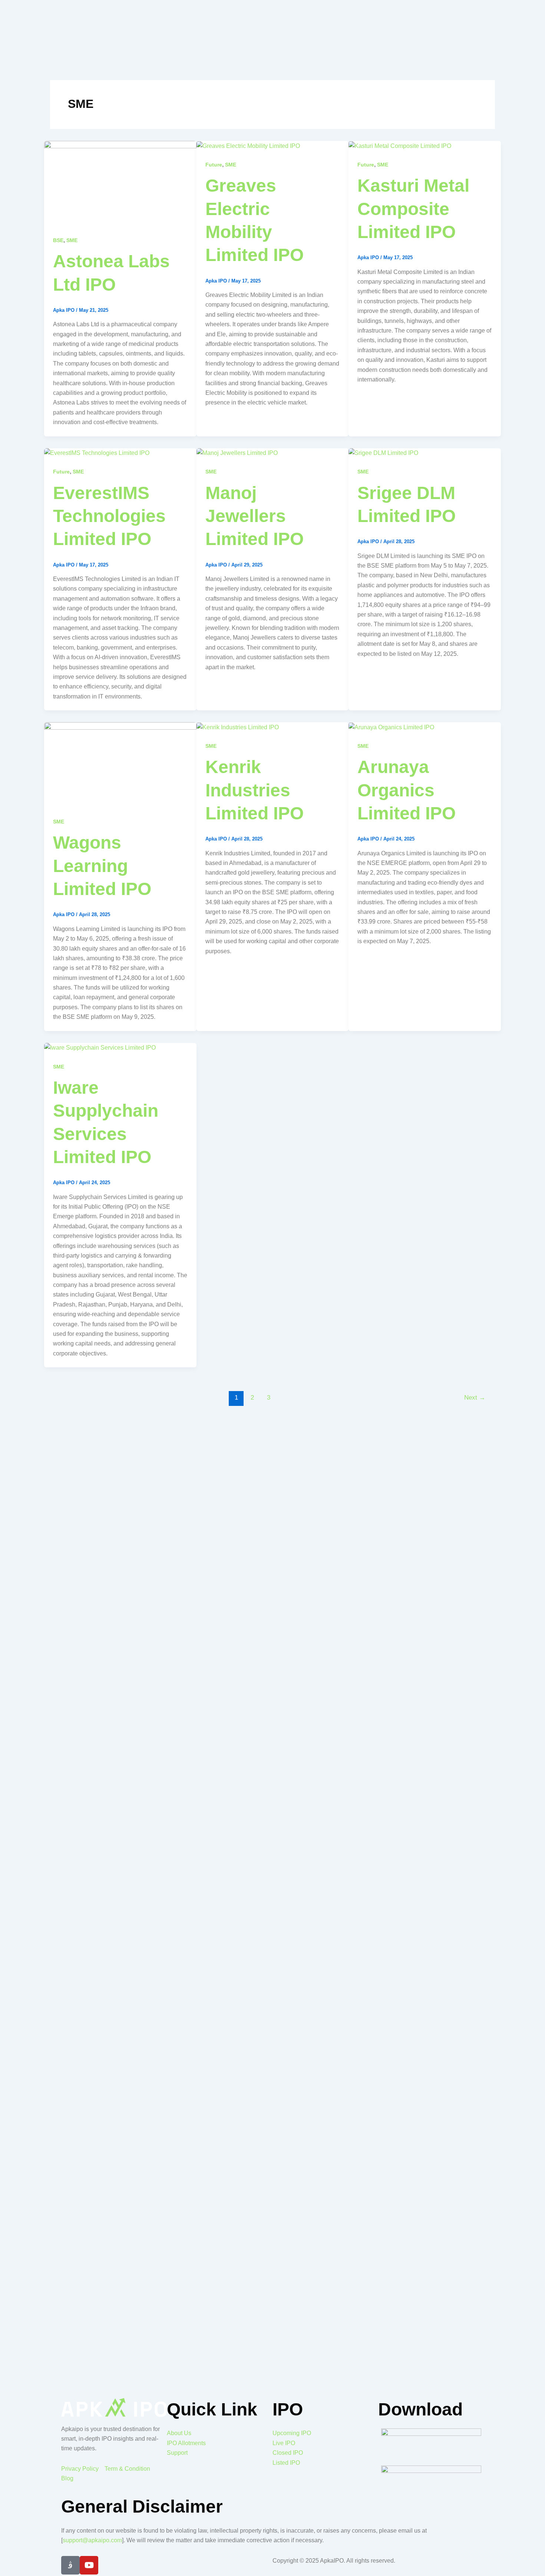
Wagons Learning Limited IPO (102, 866)
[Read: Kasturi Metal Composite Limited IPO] (400, 146)
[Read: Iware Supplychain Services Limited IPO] (100, 1048)
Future (214, 165)
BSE (58, 240)
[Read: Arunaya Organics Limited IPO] (391, 727)
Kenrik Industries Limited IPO (255, 790)
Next (475, 1398)
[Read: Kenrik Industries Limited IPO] (238, 727)
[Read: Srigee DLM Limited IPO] (383, 453)
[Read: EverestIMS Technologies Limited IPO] (97, 453)
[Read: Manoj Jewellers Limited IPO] (237, 453)
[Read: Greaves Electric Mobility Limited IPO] (248, 146)
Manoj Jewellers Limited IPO (255, 516)
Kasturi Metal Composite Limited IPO (413, 209)
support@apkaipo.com (92, 2540)
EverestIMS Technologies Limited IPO (109, 516)
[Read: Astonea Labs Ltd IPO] (120, 183)
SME (72, 240)
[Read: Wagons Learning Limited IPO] (120, 765)
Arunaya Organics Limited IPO (407, 790)
